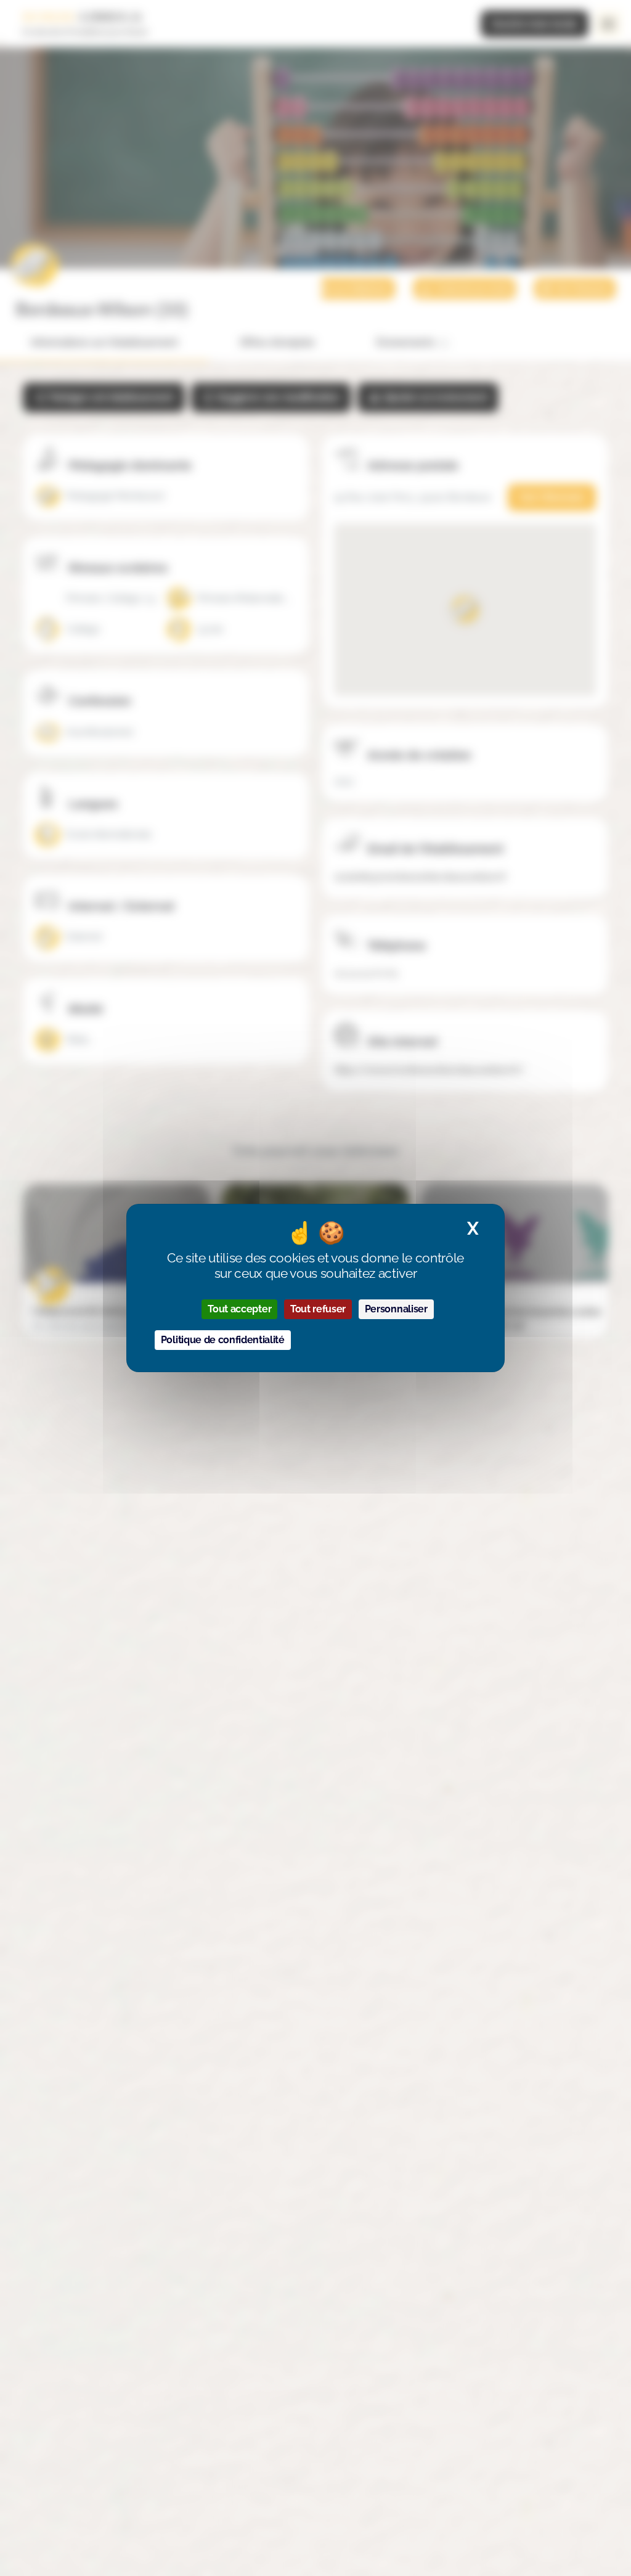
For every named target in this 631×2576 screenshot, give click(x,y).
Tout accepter (239, 1309)
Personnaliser (396, 1309)
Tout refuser (318, 1309)
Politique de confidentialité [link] (223, 1340)
